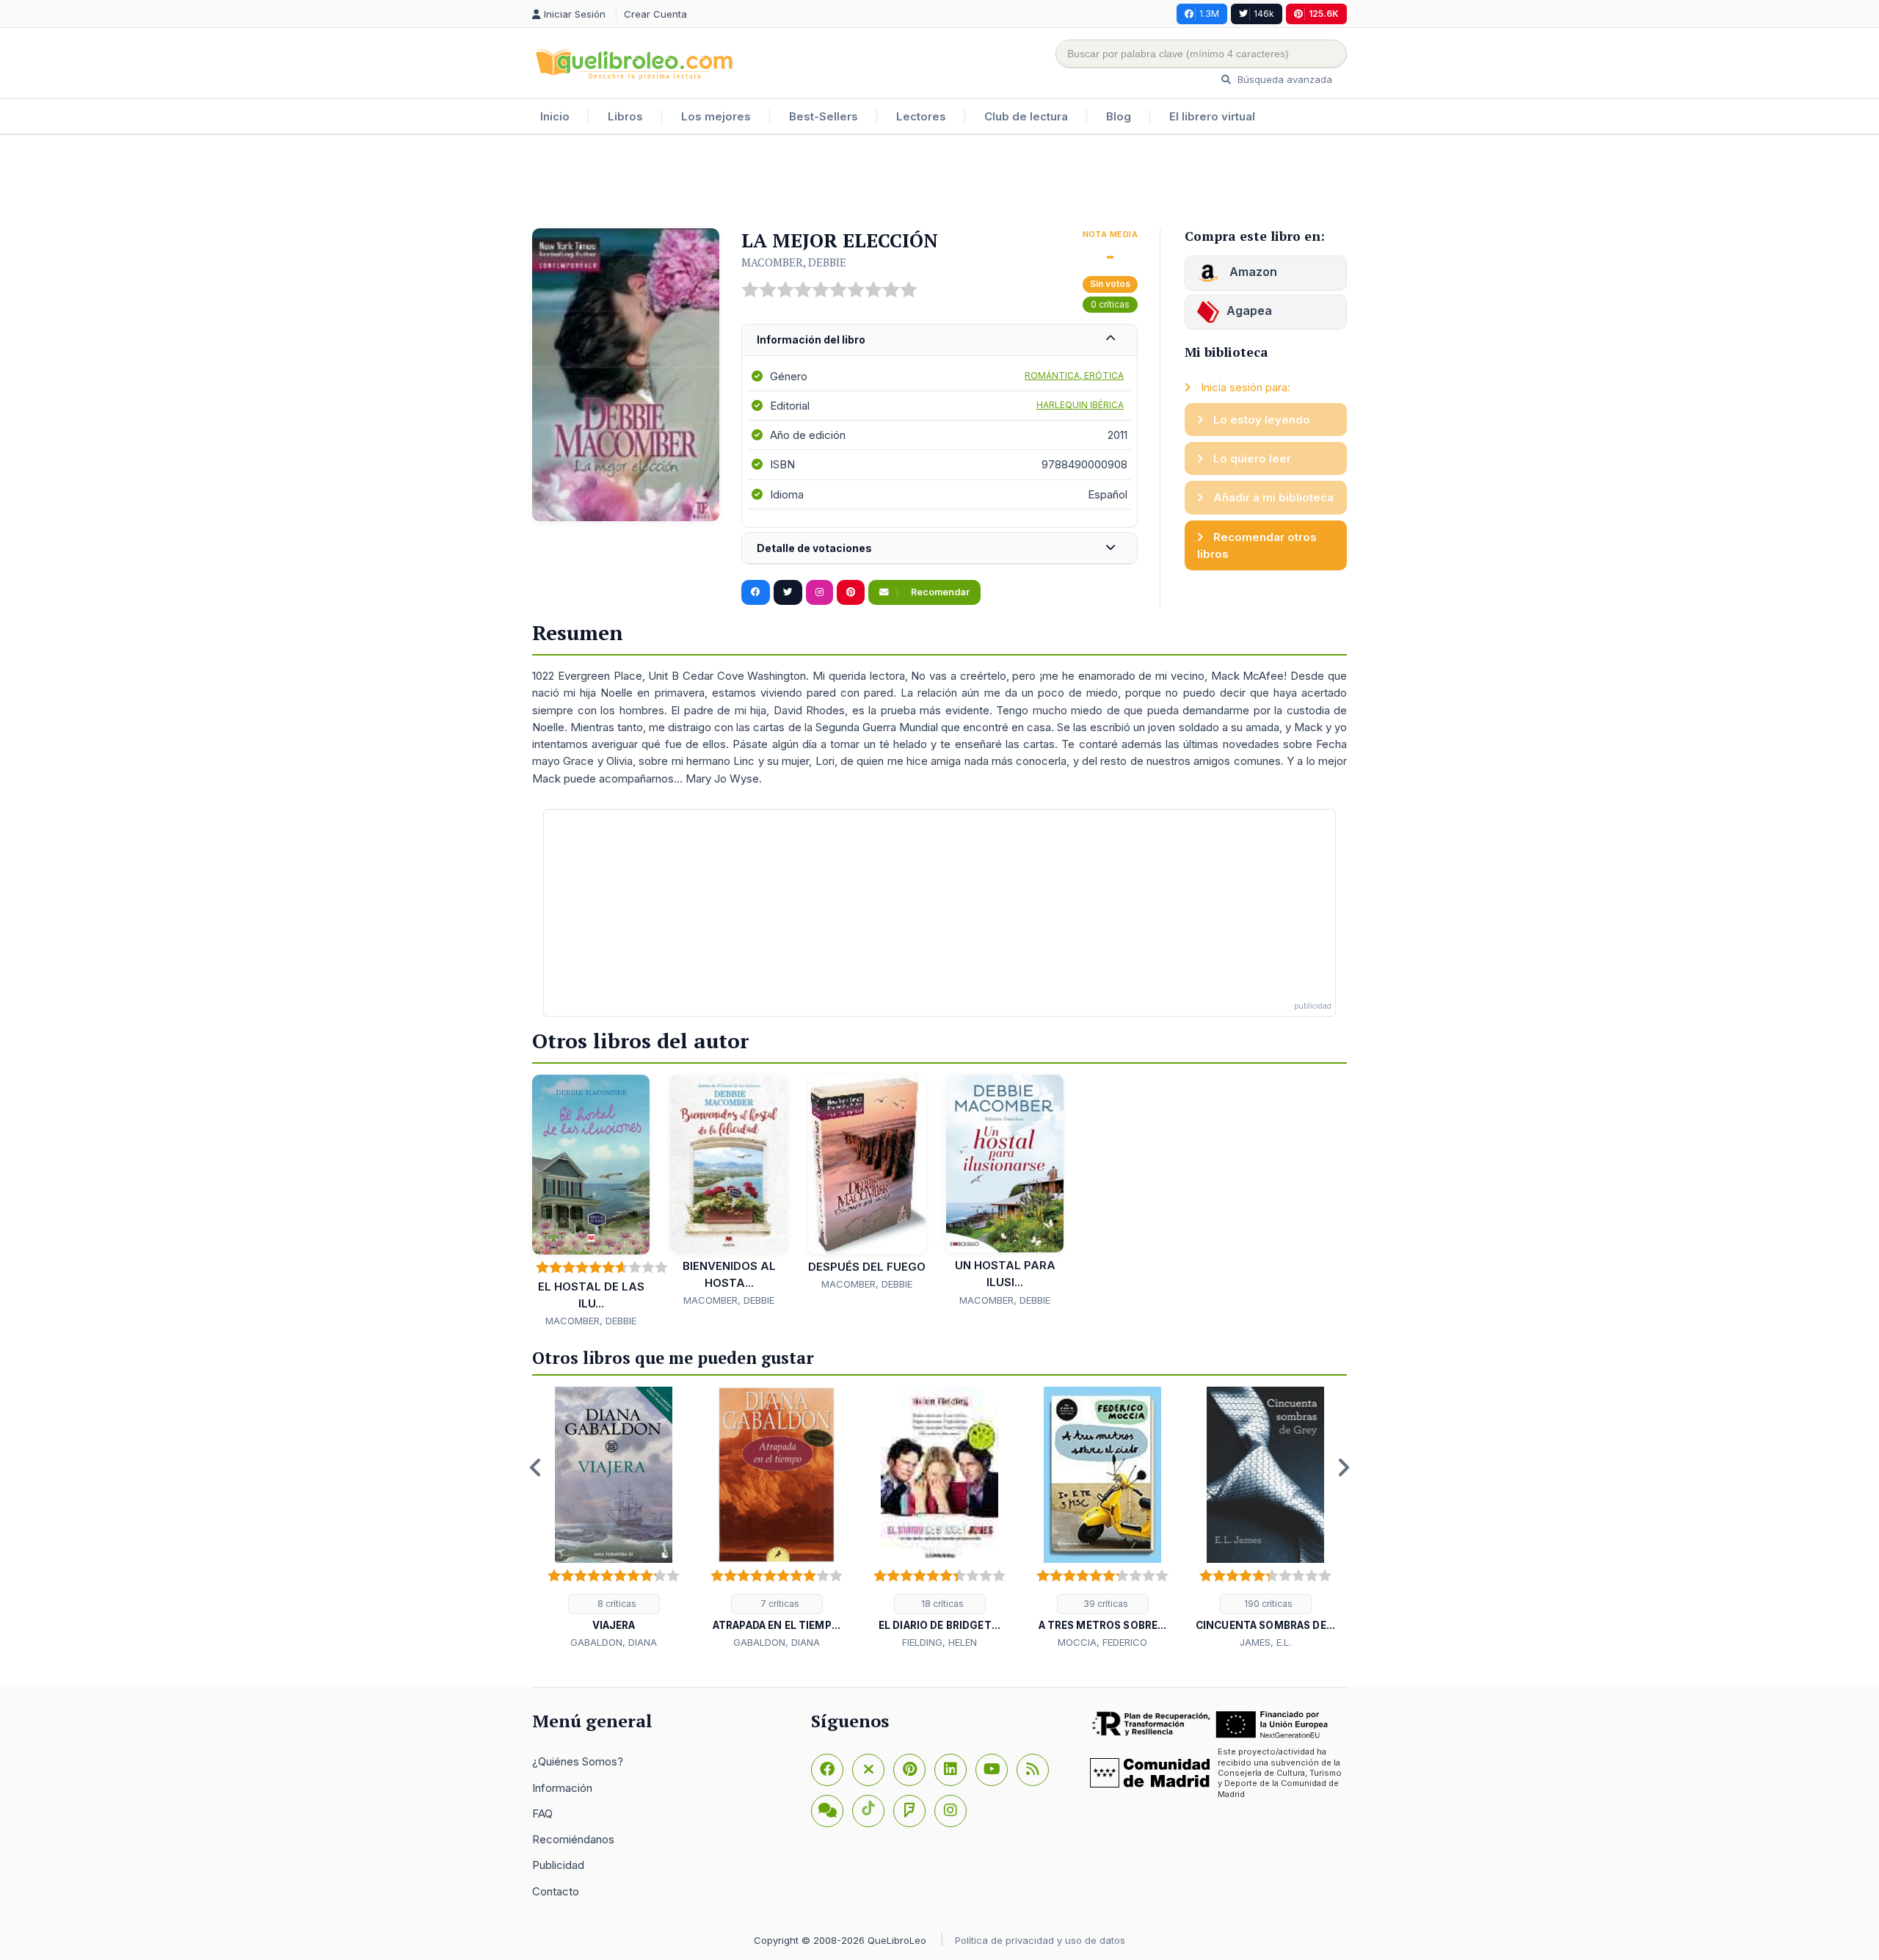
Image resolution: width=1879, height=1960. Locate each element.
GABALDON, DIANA (614, 1642)
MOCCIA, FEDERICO (1102, 1642)
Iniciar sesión (576, 14)
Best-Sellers (824, 116)
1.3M (1209, 14)
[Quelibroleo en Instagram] (819, 592)
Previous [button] (536, 1467)
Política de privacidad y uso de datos (1040, 1940)
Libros (625, 116)
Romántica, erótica (1074, 375)
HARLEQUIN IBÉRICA (1080, 405)
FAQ (542, 1814)
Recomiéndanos (573, 1839)
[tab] (939, 340)
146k (1264, 14)
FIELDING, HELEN (939, 1642)
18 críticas (941, 1604)
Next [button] (1343, 1467)
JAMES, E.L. (1265, 1642)
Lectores (921, 116)
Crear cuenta (655, 14)
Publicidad (558, 1865)
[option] (614, 1519)
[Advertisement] (939, 183)
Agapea (1249, 311)
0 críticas (1110, 304)
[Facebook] (827, 1770)
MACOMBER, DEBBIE (794, 262)
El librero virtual (1212, 116)
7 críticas (779, 1604)
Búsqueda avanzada (1283, 79)
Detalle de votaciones (814, 548)
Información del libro (811, 340)
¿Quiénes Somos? (578, 1761)
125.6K (1324, 14)
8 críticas (616, 1604)
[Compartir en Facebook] (756, 592)
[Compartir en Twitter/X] (788, 592)
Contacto (556, 1891)
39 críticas (1105, 1604)
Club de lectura (1026, 116)
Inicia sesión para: (1244, 387)
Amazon (1252, 272)
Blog (1119, 116)
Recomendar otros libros (1257, 545)
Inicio (555, 116)
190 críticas (1267, 1604)
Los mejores (716, 116)
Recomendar (939, 592)
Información (562, 1788)
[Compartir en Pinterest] (851, 592)
